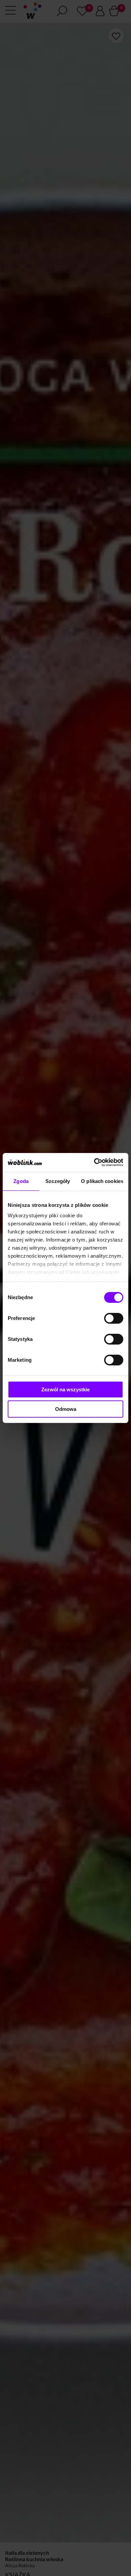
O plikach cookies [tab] (102, 1181)
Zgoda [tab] (21, 1181)
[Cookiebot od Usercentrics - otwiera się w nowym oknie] (94, 1162)
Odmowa (66, 1409)
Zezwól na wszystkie (65, 1389)
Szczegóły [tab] (58, 1181)
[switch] (114, 1318)
